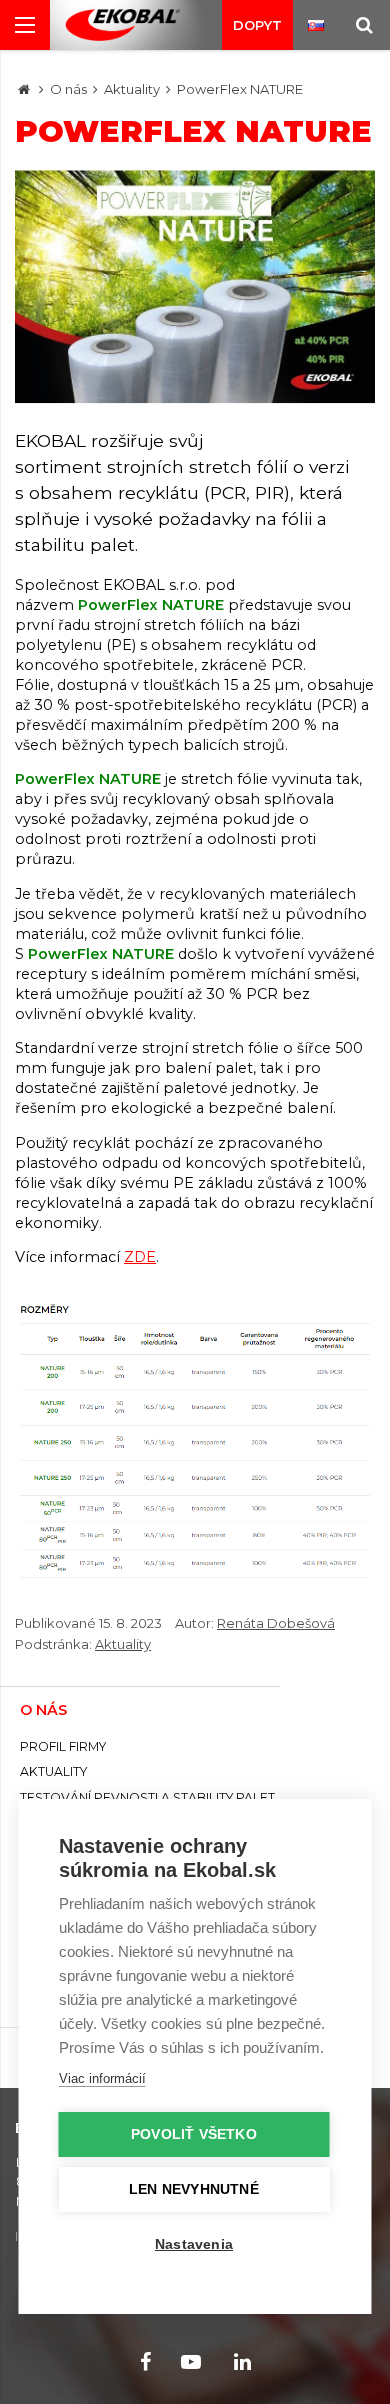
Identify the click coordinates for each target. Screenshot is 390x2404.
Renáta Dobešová (276, 1623)
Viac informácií (102, 2078)
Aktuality (132, 89)
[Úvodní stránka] (122, 25)
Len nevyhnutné (194, 2189)
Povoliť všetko (194, 2134)
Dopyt (257, 25)
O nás (68, 89)
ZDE (140, 1257)
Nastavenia (194, 2244)
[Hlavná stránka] (24, 89)
